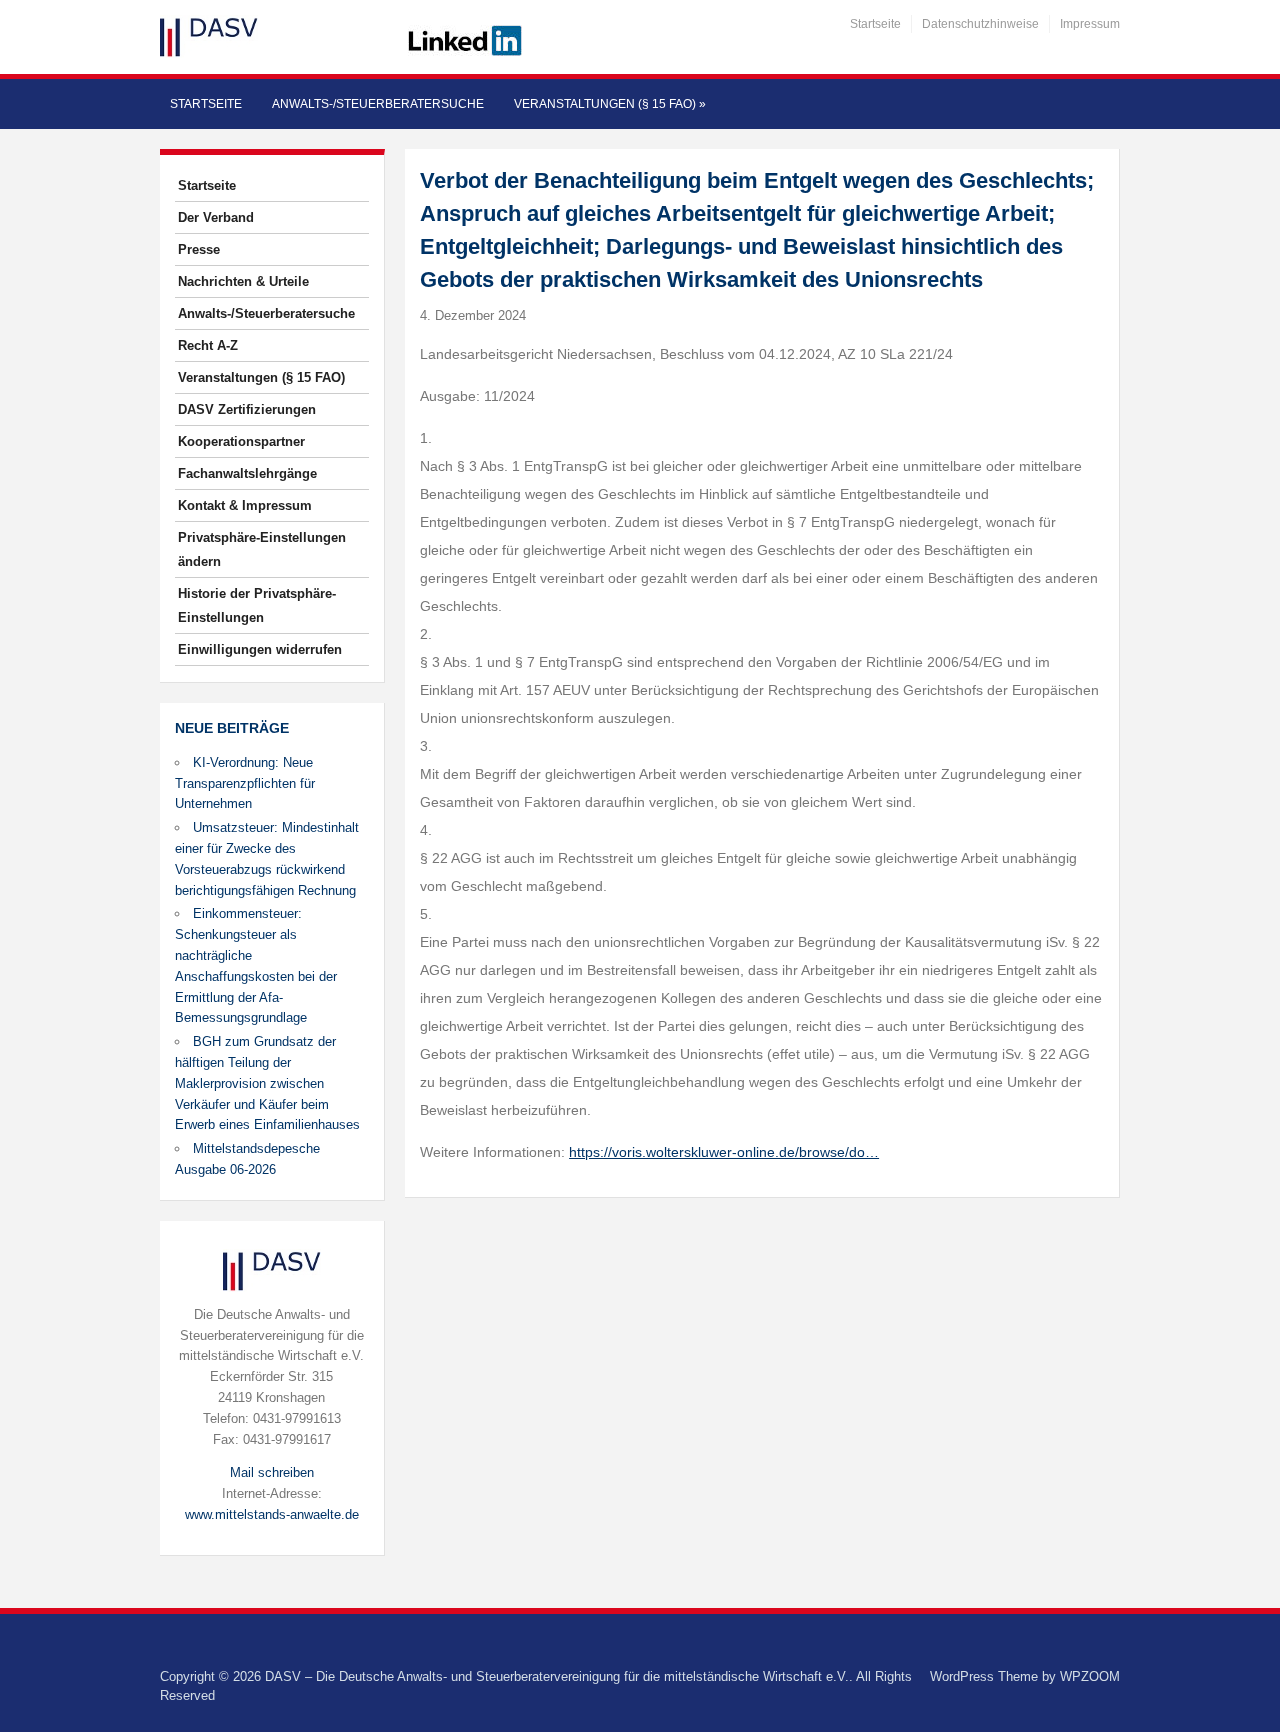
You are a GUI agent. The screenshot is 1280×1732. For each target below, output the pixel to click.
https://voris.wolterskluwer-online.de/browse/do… (724, 1152)
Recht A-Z (208, 345)
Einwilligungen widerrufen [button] (260, 649)
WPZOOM (1090, 1676)
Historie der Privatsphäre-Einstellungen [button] (257, 605)
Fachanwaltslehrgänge (247, 473)
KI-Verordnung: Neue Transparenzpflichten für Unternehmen (245, 783)
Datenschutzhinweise (980, 24)
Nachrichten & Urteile (243, 281)
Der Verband (216, 217)
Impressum (1090, 24)
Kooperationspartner (241, 441)
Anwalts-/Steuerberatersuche (378, 104)
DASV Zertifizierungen (247, 409)
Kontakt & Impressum (245, 505)
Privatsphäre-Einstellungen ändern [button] (262, 549)
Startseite (875, 24)
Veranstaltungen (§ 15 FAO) (610, 104)
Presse (199, 249)
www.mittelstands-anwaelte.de (272, 1514)
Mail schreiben (272, 1472)
